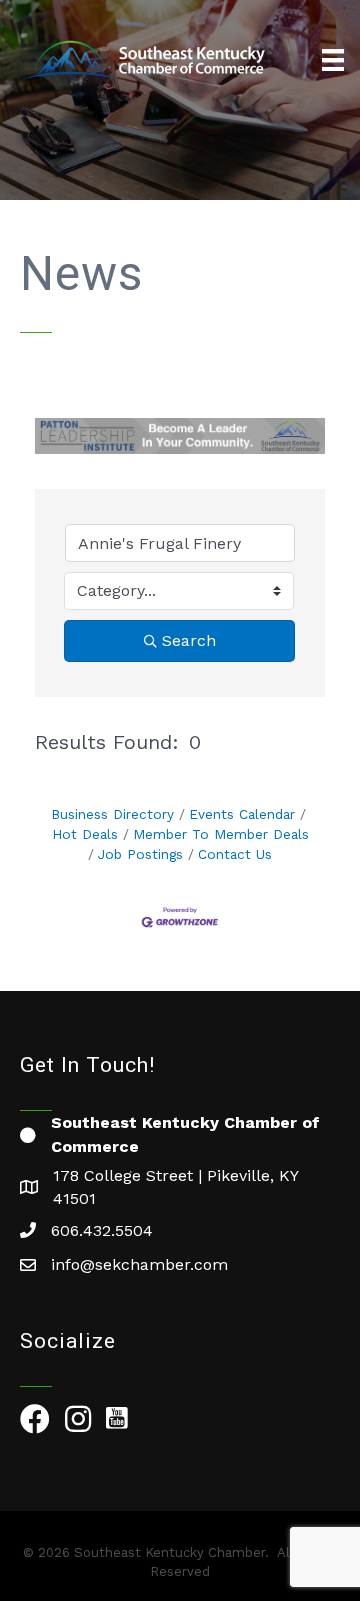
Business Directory (112, 814)
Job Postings (140, 854)
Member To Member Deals (221, 834)
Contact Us (235, 854)
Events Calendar (242, 814)
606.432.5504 (102, 1230)
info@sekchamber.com (139, 1264)
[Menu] (333, 60)
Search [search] (189, 640)
